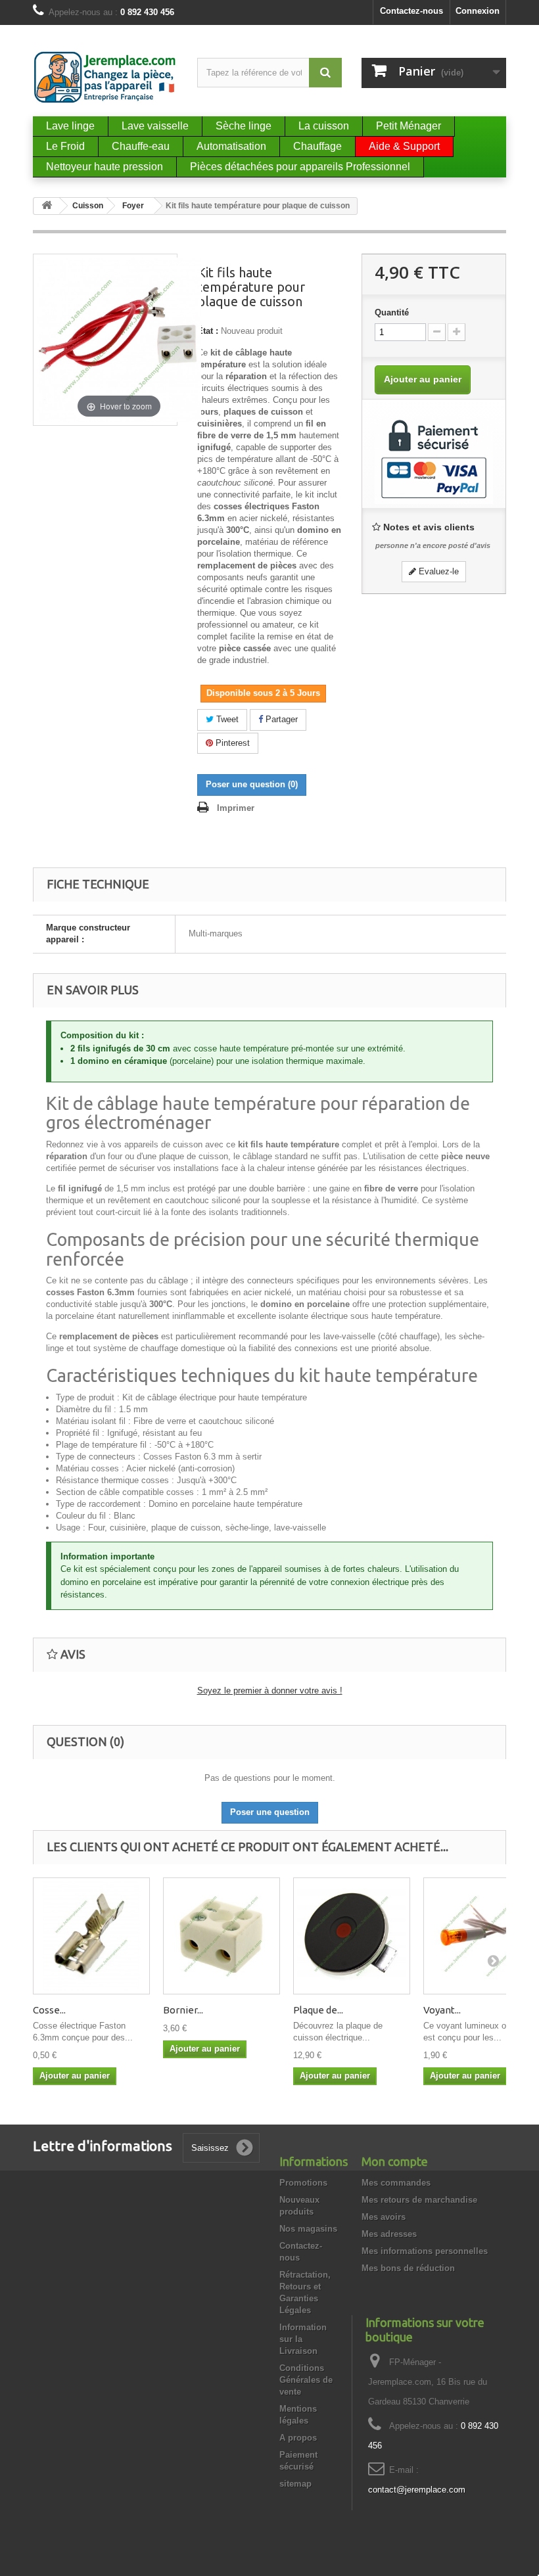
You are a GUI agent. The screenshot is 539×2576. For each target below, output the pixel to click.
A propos (298, 2438)
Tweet (226, 719)
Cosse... (49, 2010)
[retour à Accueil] (47, 206)
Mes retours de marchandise (419, 2200)
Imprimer (236, 808)
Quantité (392, 312)
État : (208, 331)
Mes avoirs (384, 2217)
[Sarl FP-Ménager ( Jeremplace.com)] (105, 77)
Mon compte (395, 2161)
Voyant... (442, 2010)
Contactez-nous (411, 11)
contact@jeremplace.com (417, 2490)
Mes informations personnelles (425, 2251)
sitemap (295, 2484)
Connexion (478, 11)
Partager (280, 719)
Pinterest (231, 743)
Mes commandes (396, 2183)
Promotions (303, 2183)
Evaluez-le (437, 571)
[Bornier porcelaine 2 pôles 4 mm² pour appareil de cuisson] (222, 1936)
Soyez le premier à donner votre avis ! (270, 1690)
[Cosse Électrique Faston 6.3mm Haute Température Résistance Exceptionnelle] (91, 1936)
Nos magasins (308, 2229)
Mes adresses (389, 2234)
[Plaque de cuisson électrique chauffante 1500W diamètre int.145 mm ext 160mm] (352, 1936)
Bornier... (183, 2010)
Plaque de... (318, 2010)
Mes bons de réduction (408, 2268)
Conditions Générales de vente (306, 2380)
